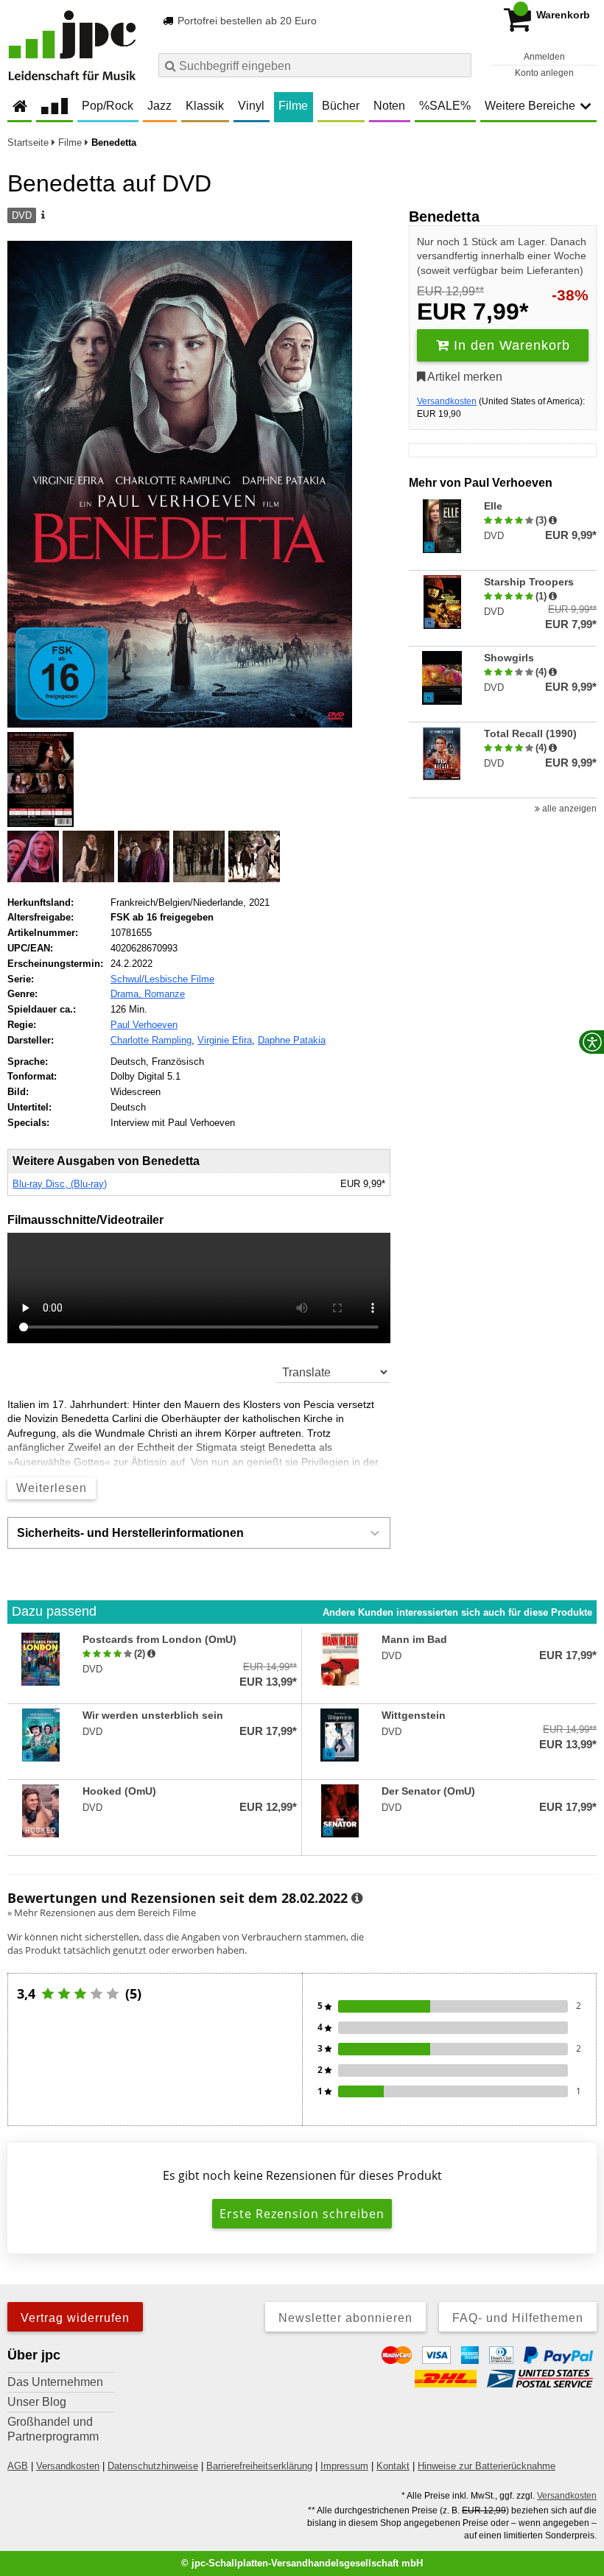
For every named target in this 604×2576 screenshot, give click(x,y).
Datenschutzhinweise (153, 2466)
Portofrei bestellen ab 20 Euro (246, 21)
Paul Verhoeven (144, 1025)
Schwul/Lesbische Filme (162, 979)
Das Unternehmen (55, 2382)
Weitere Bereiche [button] (530, 106)
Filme (293, 106)
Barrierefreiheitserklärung (259, 2466)
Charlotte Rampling (151, 1040)
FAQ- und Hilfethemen (518, 2318)
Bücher (341, 106)
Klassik (205, 106)
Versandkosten (447, 401)
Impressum (344, 2466)
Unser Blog (37, 2402)
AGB (18, 2466)
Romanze (165, 994)
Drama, (127, 994)
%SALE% (445, 106)
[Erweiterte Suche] (459, 65)
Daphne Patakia (292, 1040)
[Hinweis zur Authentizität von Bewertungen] (553, 521)
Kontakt (393, 2466)
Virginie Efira (225, 1040)
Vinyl (251, 106)
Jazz (159, 106)
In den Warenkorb (510, 345)
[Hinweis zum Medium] (42, 216)
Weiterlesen (52, 1488)
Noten (389, 106)
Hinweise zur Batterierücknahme (487, 2466)
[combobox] (315, 65)
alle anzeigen (568, 809)
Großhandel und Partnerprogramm (53, 2429)
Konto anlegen (544, 73)
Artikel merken (464, 377)
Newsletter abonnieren (345, 2318)
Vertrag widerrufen (75, 2318)
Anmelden (544, 57)
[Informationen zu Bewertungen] (357, 1898)
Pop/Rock (108, 106)
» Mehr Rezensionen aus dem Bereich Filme (102, 1912)
